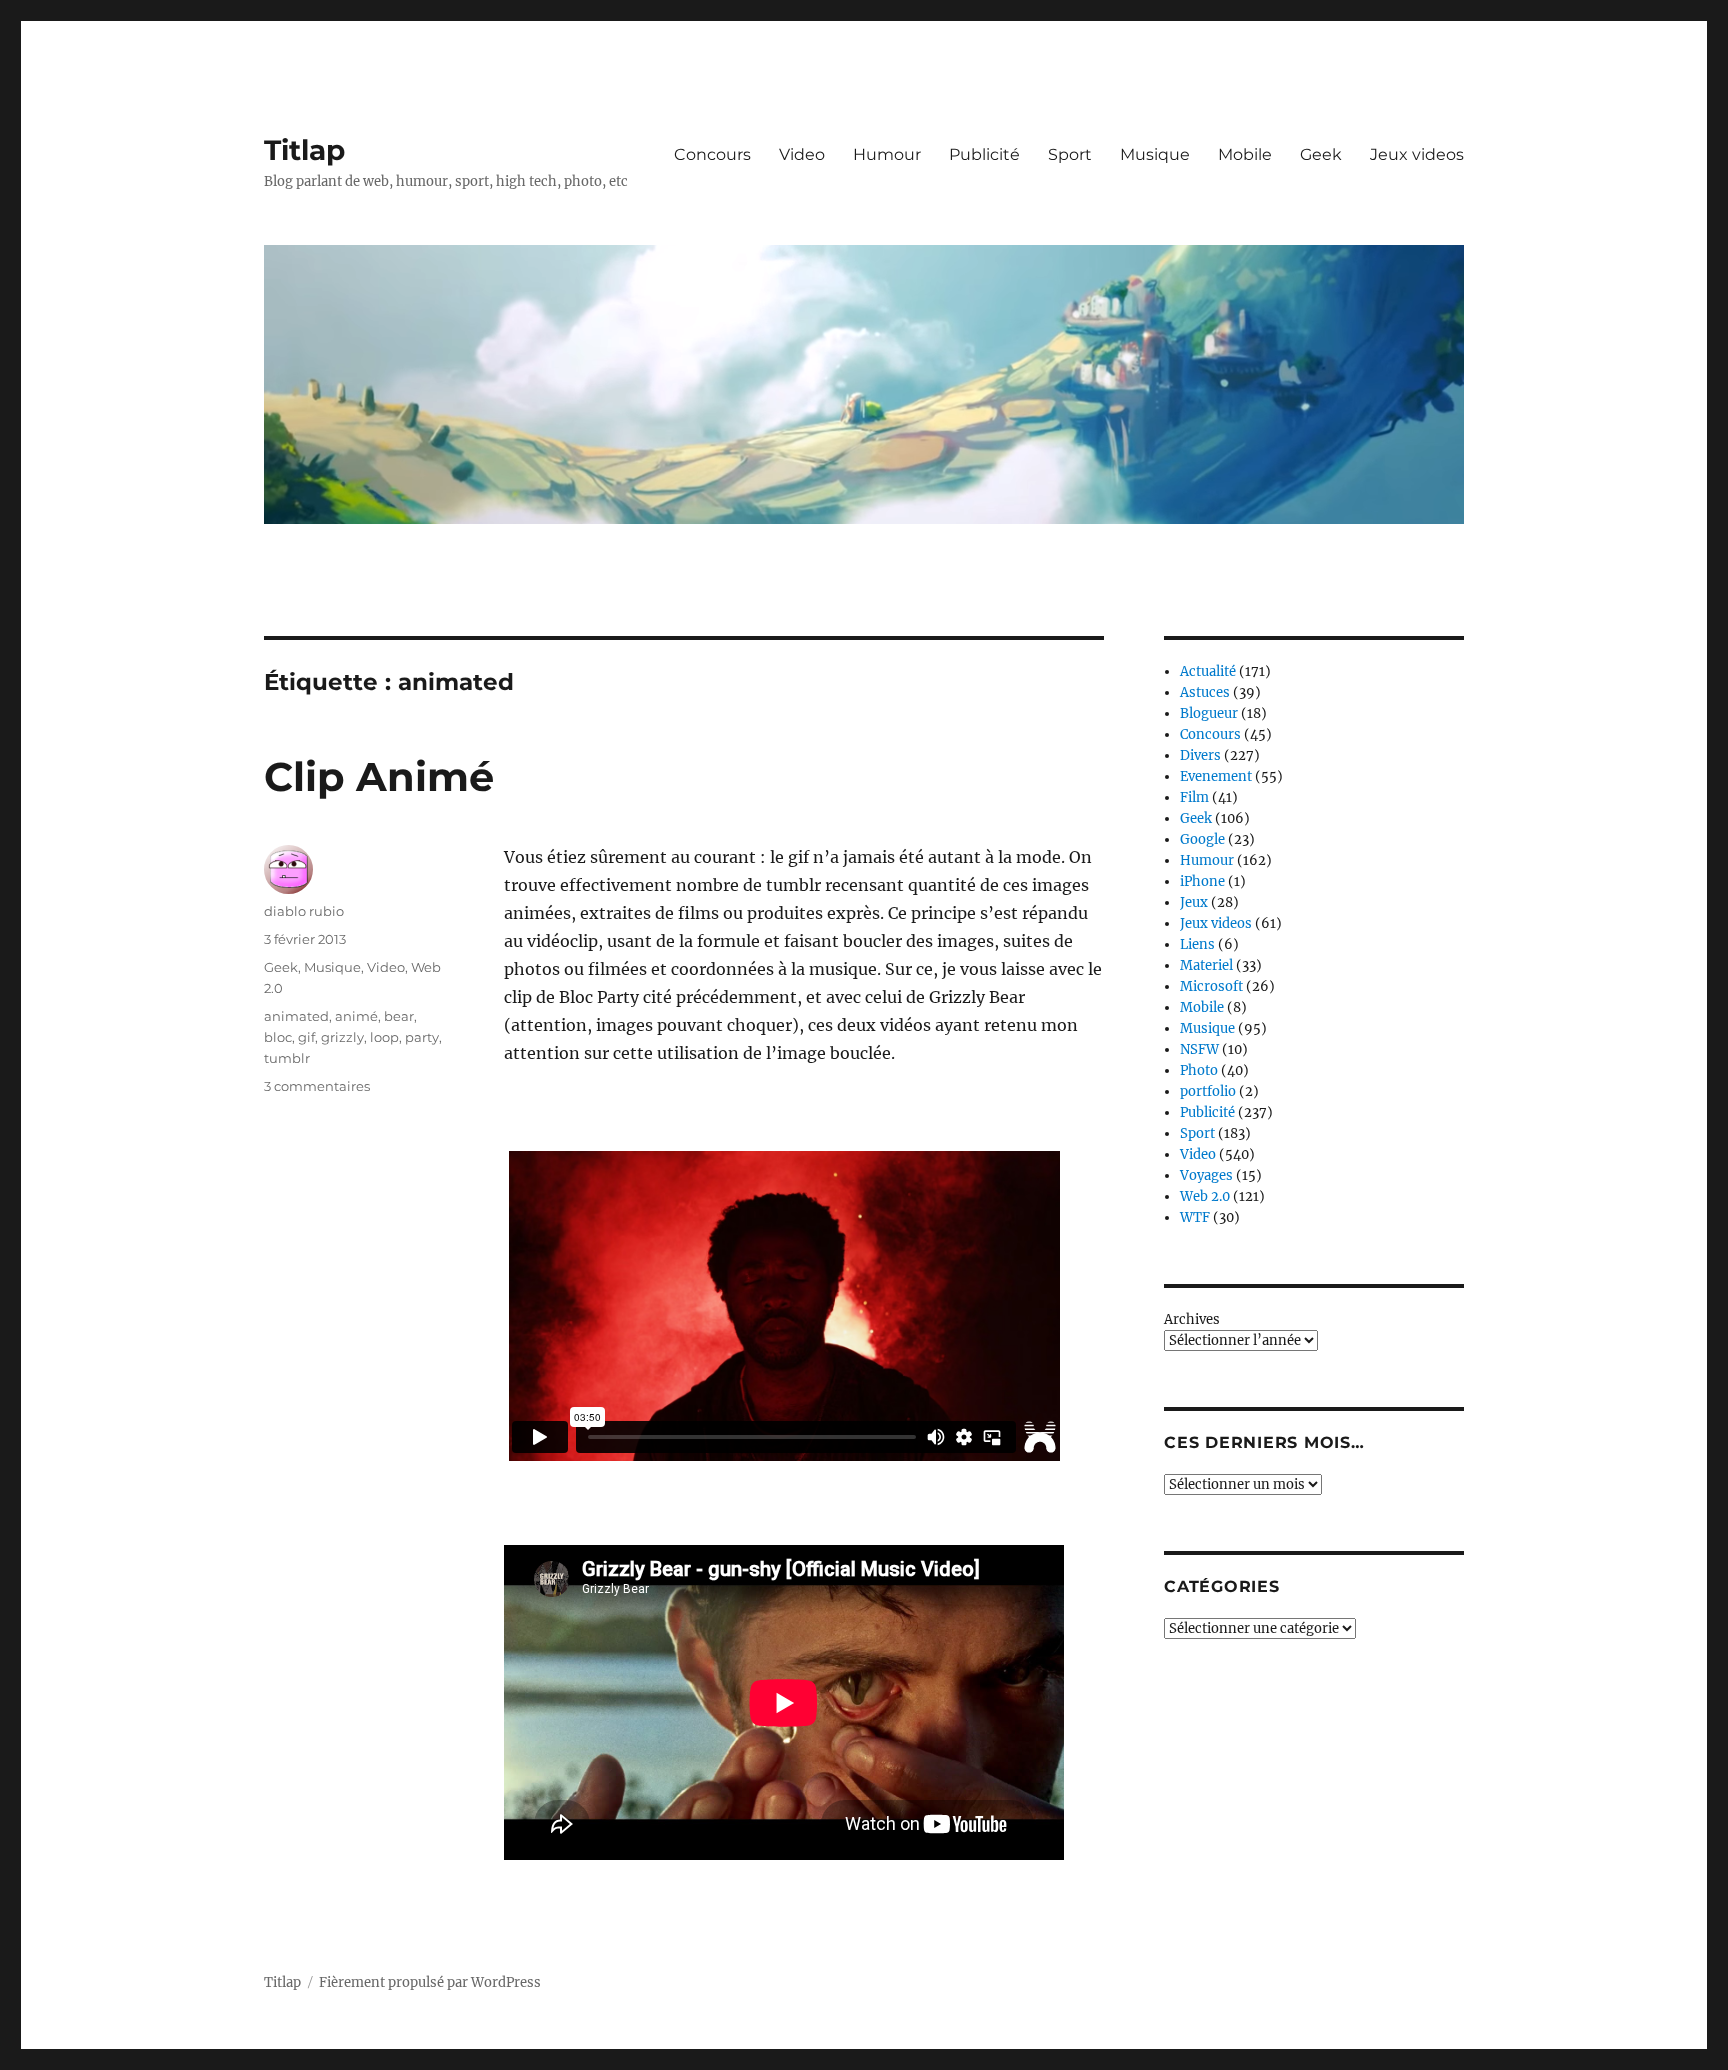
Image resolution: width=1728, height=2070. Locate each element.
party (422, 1037)
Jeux (1194, 902)
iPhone (1202, 881)
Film (1194, 797)
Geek (1321, 154)
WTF (1195, 1217)
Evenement (1216, 776)
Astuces (1205, 692)
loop (384, 1037)
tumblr (287, 1058)
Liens (1197, 944)
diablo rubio (304, 911)
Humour (887, 154)
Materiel (1206, 965)
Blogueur (1209, 713)
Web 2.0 (1205, 1196)
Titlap (304, 150)
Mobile (1245, 154)
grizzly (342, 1037)
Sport (1070, 154)
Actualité (1208, 671)
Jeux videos (1417, 154)
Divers (1200, 755)
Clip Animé (379, 776)
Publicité (984, 154)
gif (306, 1037)
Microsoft (1211, 986)
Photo (1199, 1070)
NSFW (1199, 1049)
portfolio (1208, 1091)
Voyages (1206, 1175)
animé (356, 1016)
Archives (1192, 1319)
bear (399, 1016)
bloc (278, 1037)
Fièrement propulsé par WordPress (430, 1982)
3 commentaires (317, 1086)
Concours (712, 154)
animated (296, 1016)
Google (1202, 839)
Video (802, 154)
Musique (1155, 154)
